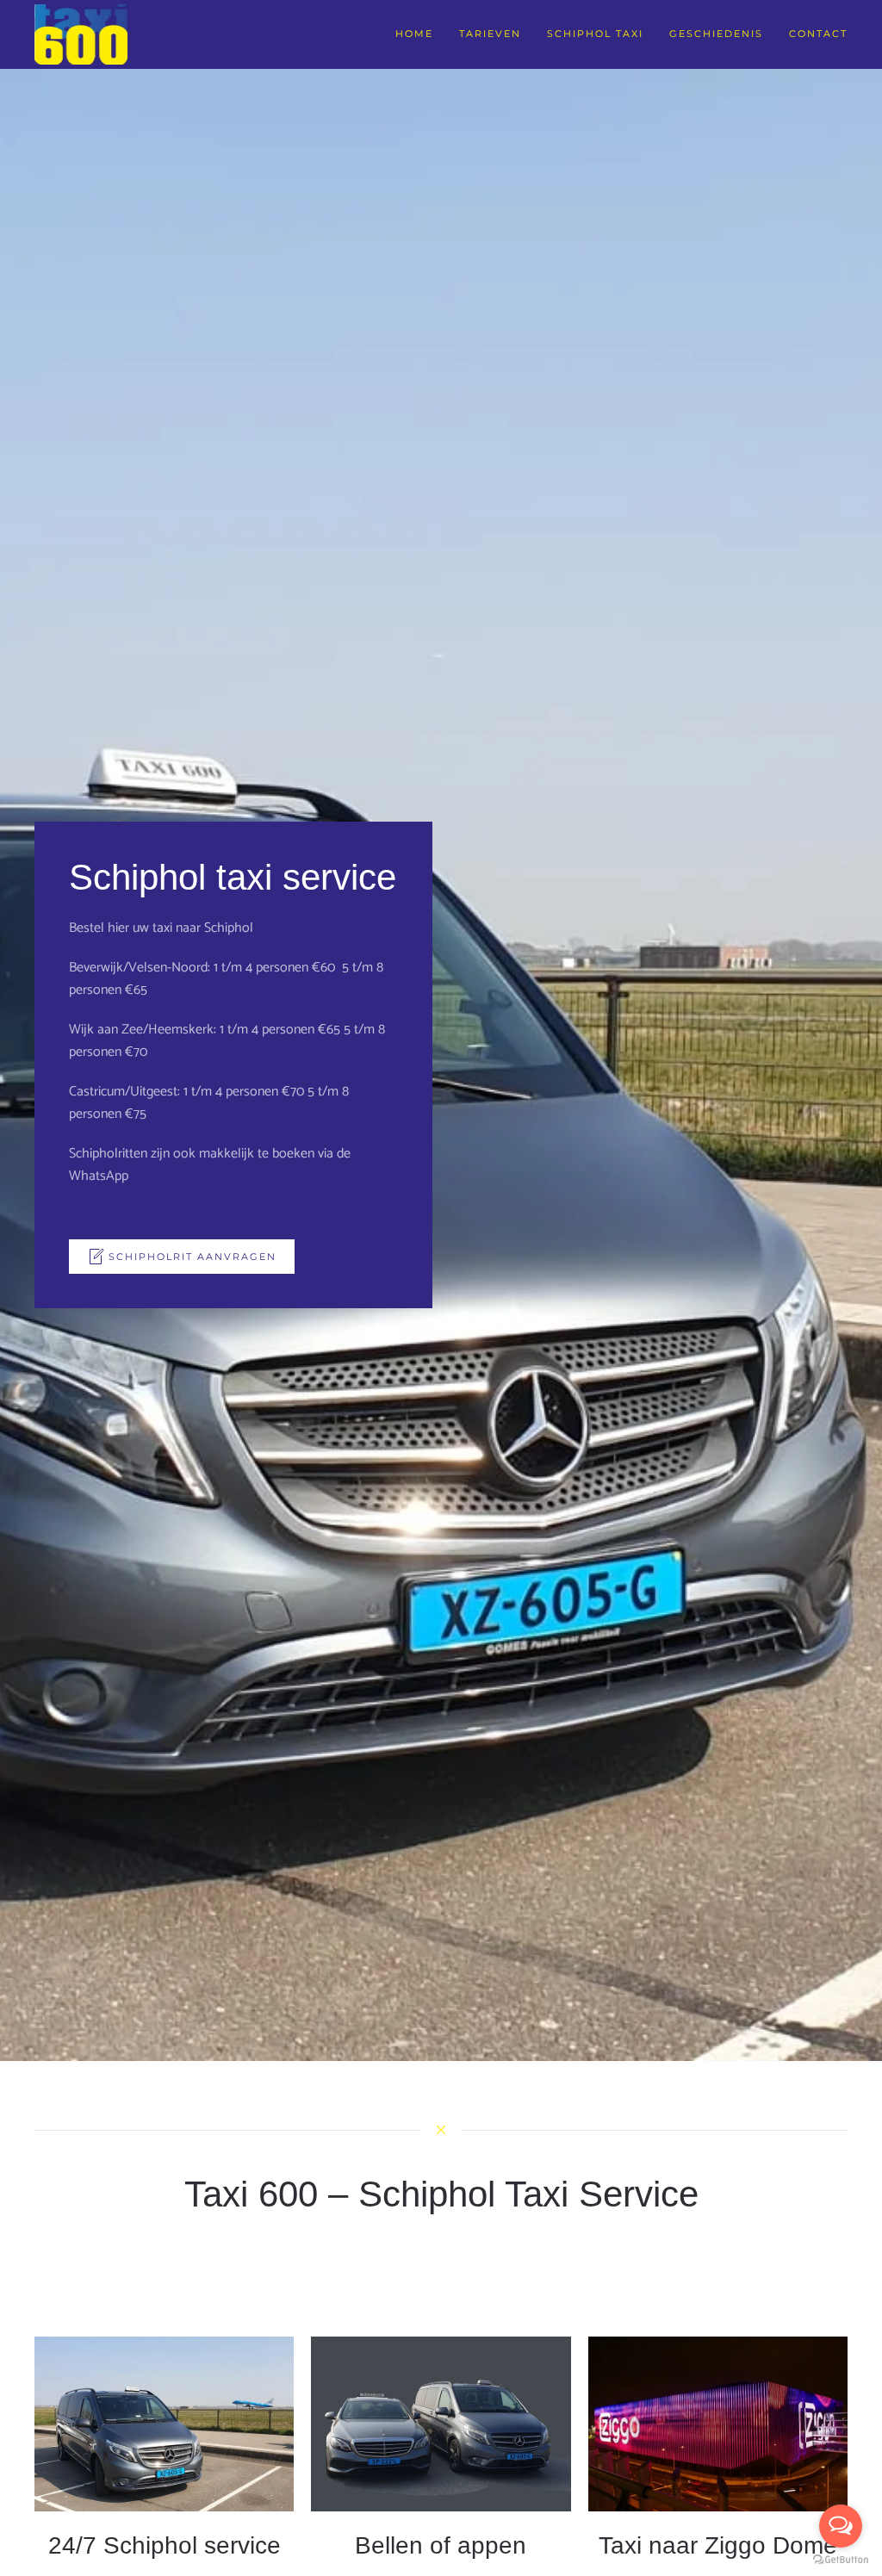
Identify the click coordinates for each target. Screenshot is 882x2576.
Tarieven (490, 34)
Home (414, 34)
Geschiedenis (716, 34)
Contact (818, 34)
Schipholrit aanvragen (193, 1257)
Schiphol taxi (595, 34)
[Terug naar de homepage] (81, 34)
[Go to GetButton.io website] (841, 2559)
